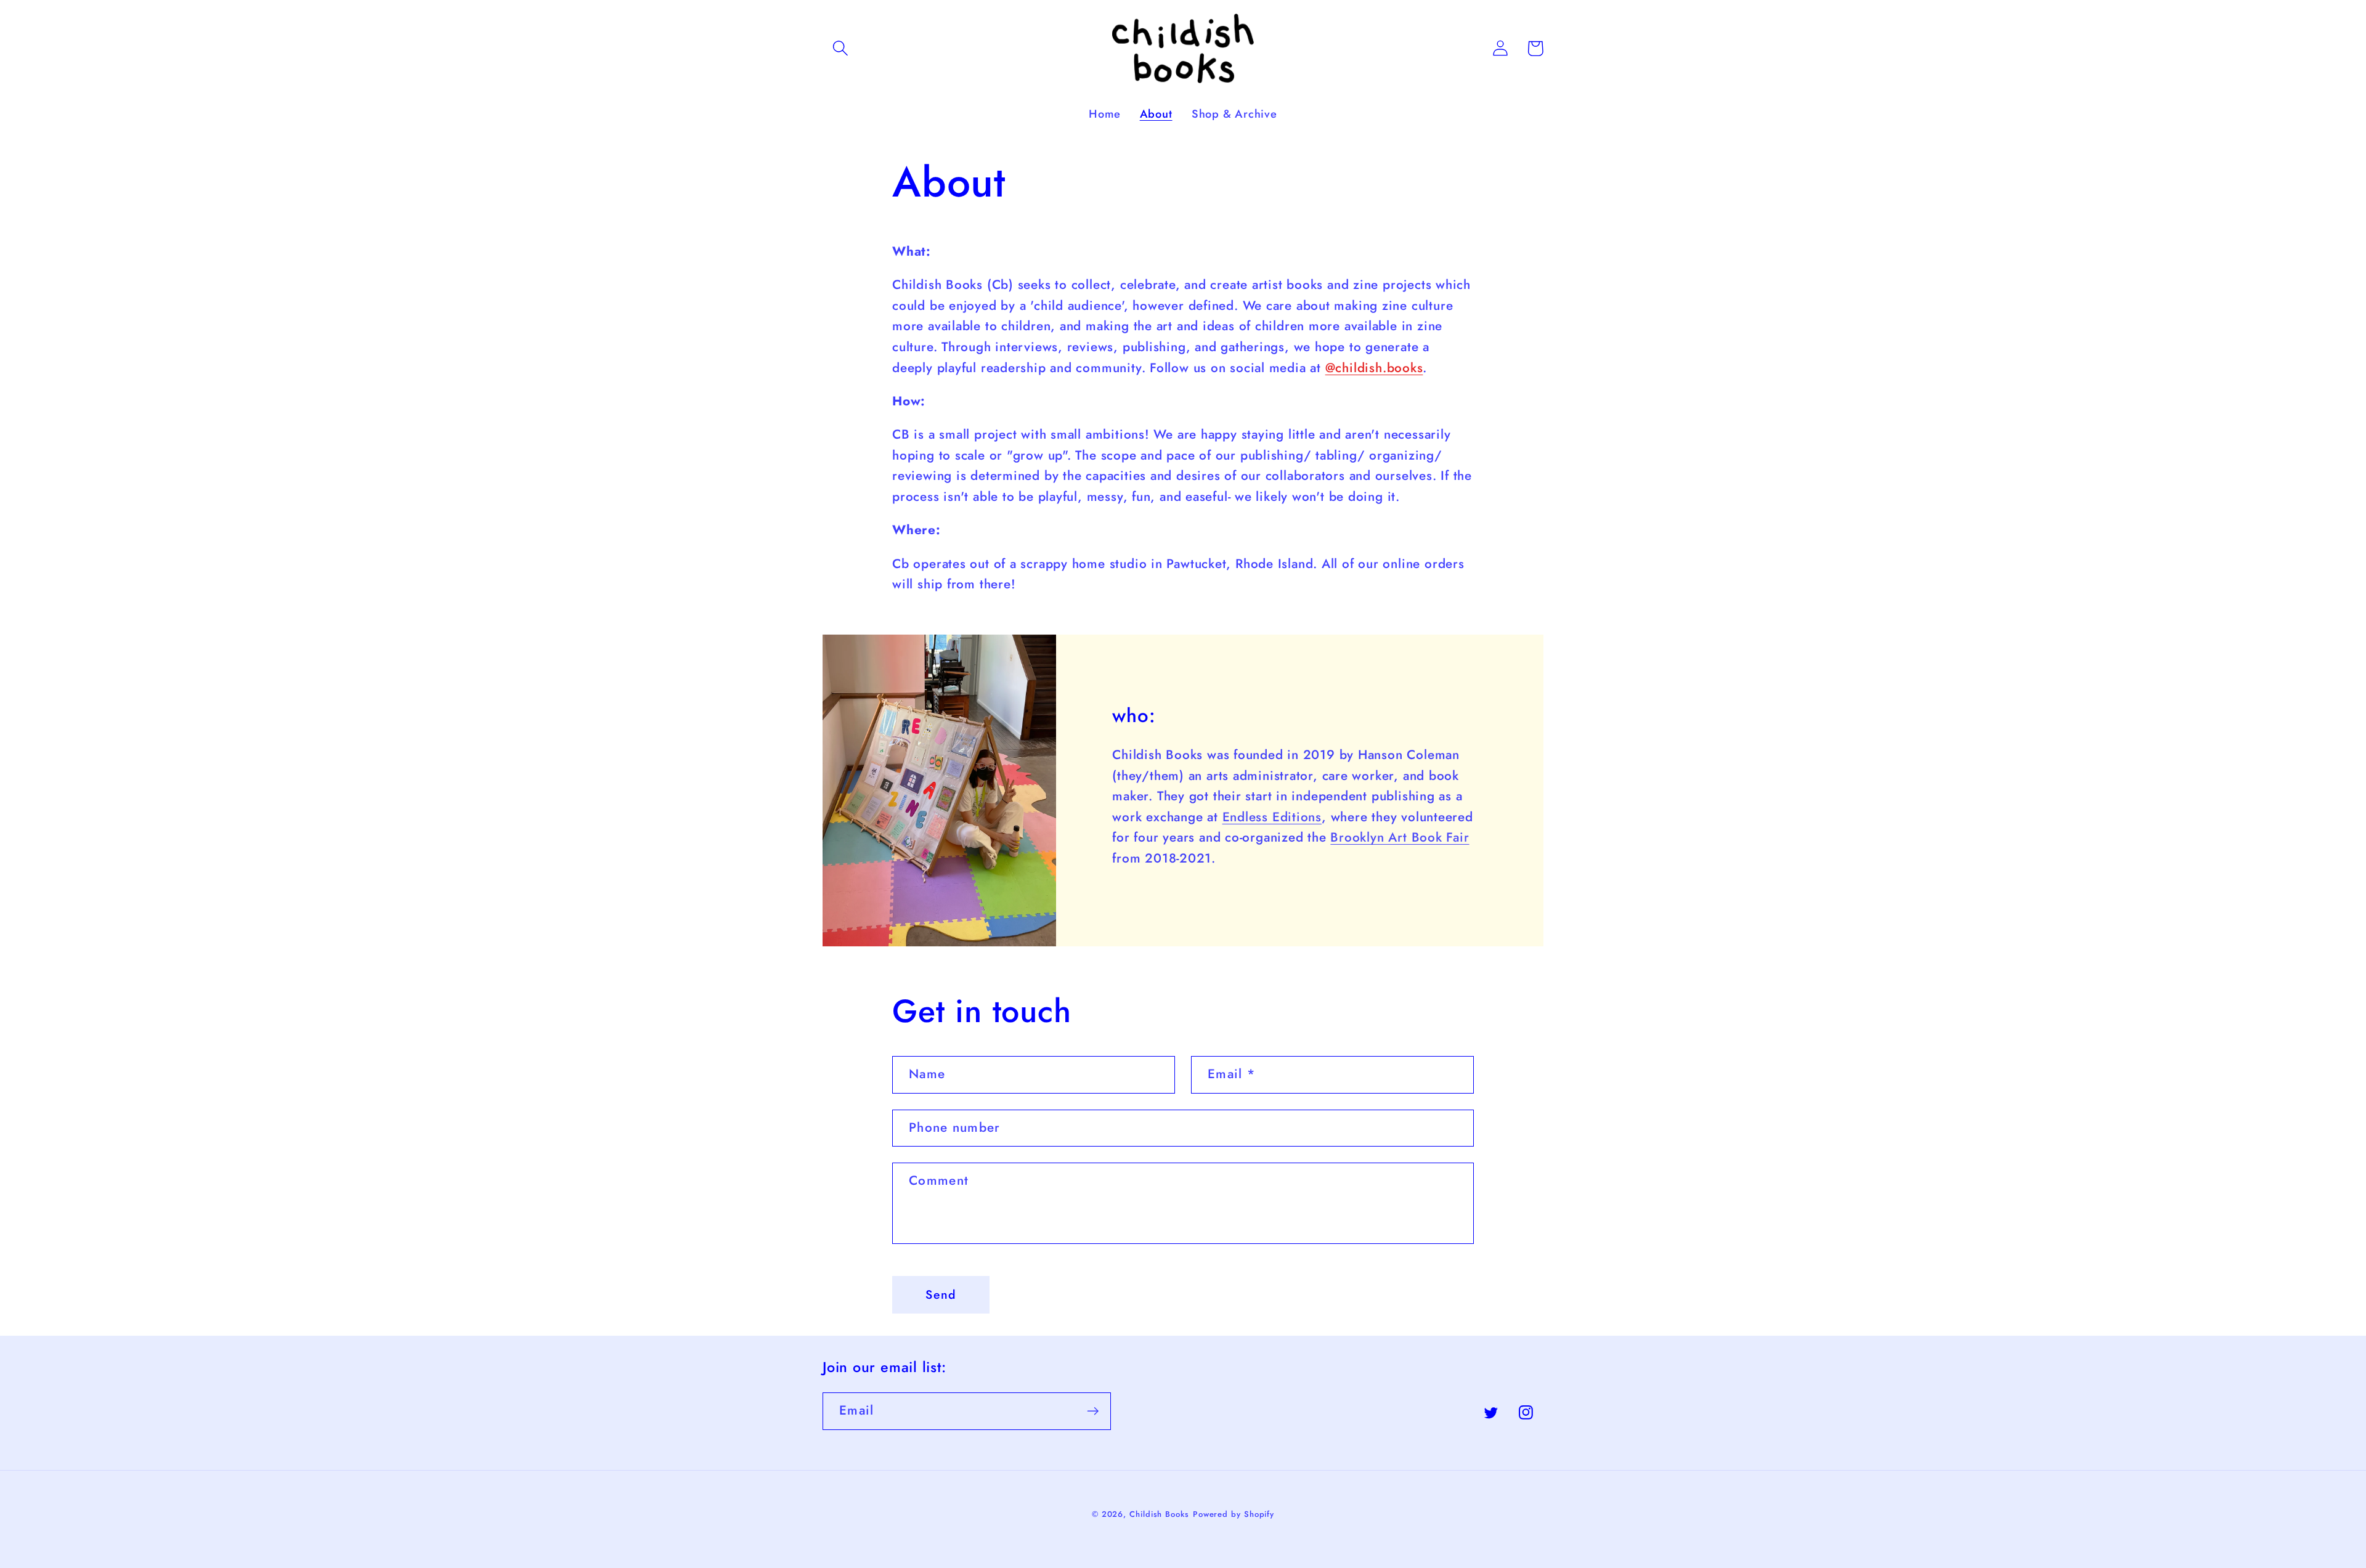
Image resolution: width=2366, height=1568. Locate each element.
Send (941, 1294)
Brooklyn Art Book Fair (1400, 837)
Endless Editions (1272, 817)
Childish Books (1159, 1514)
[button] (840, 48)
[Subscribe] (1093, 1411)
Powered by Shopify (1234, 1514)
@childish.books (1374, 368)
